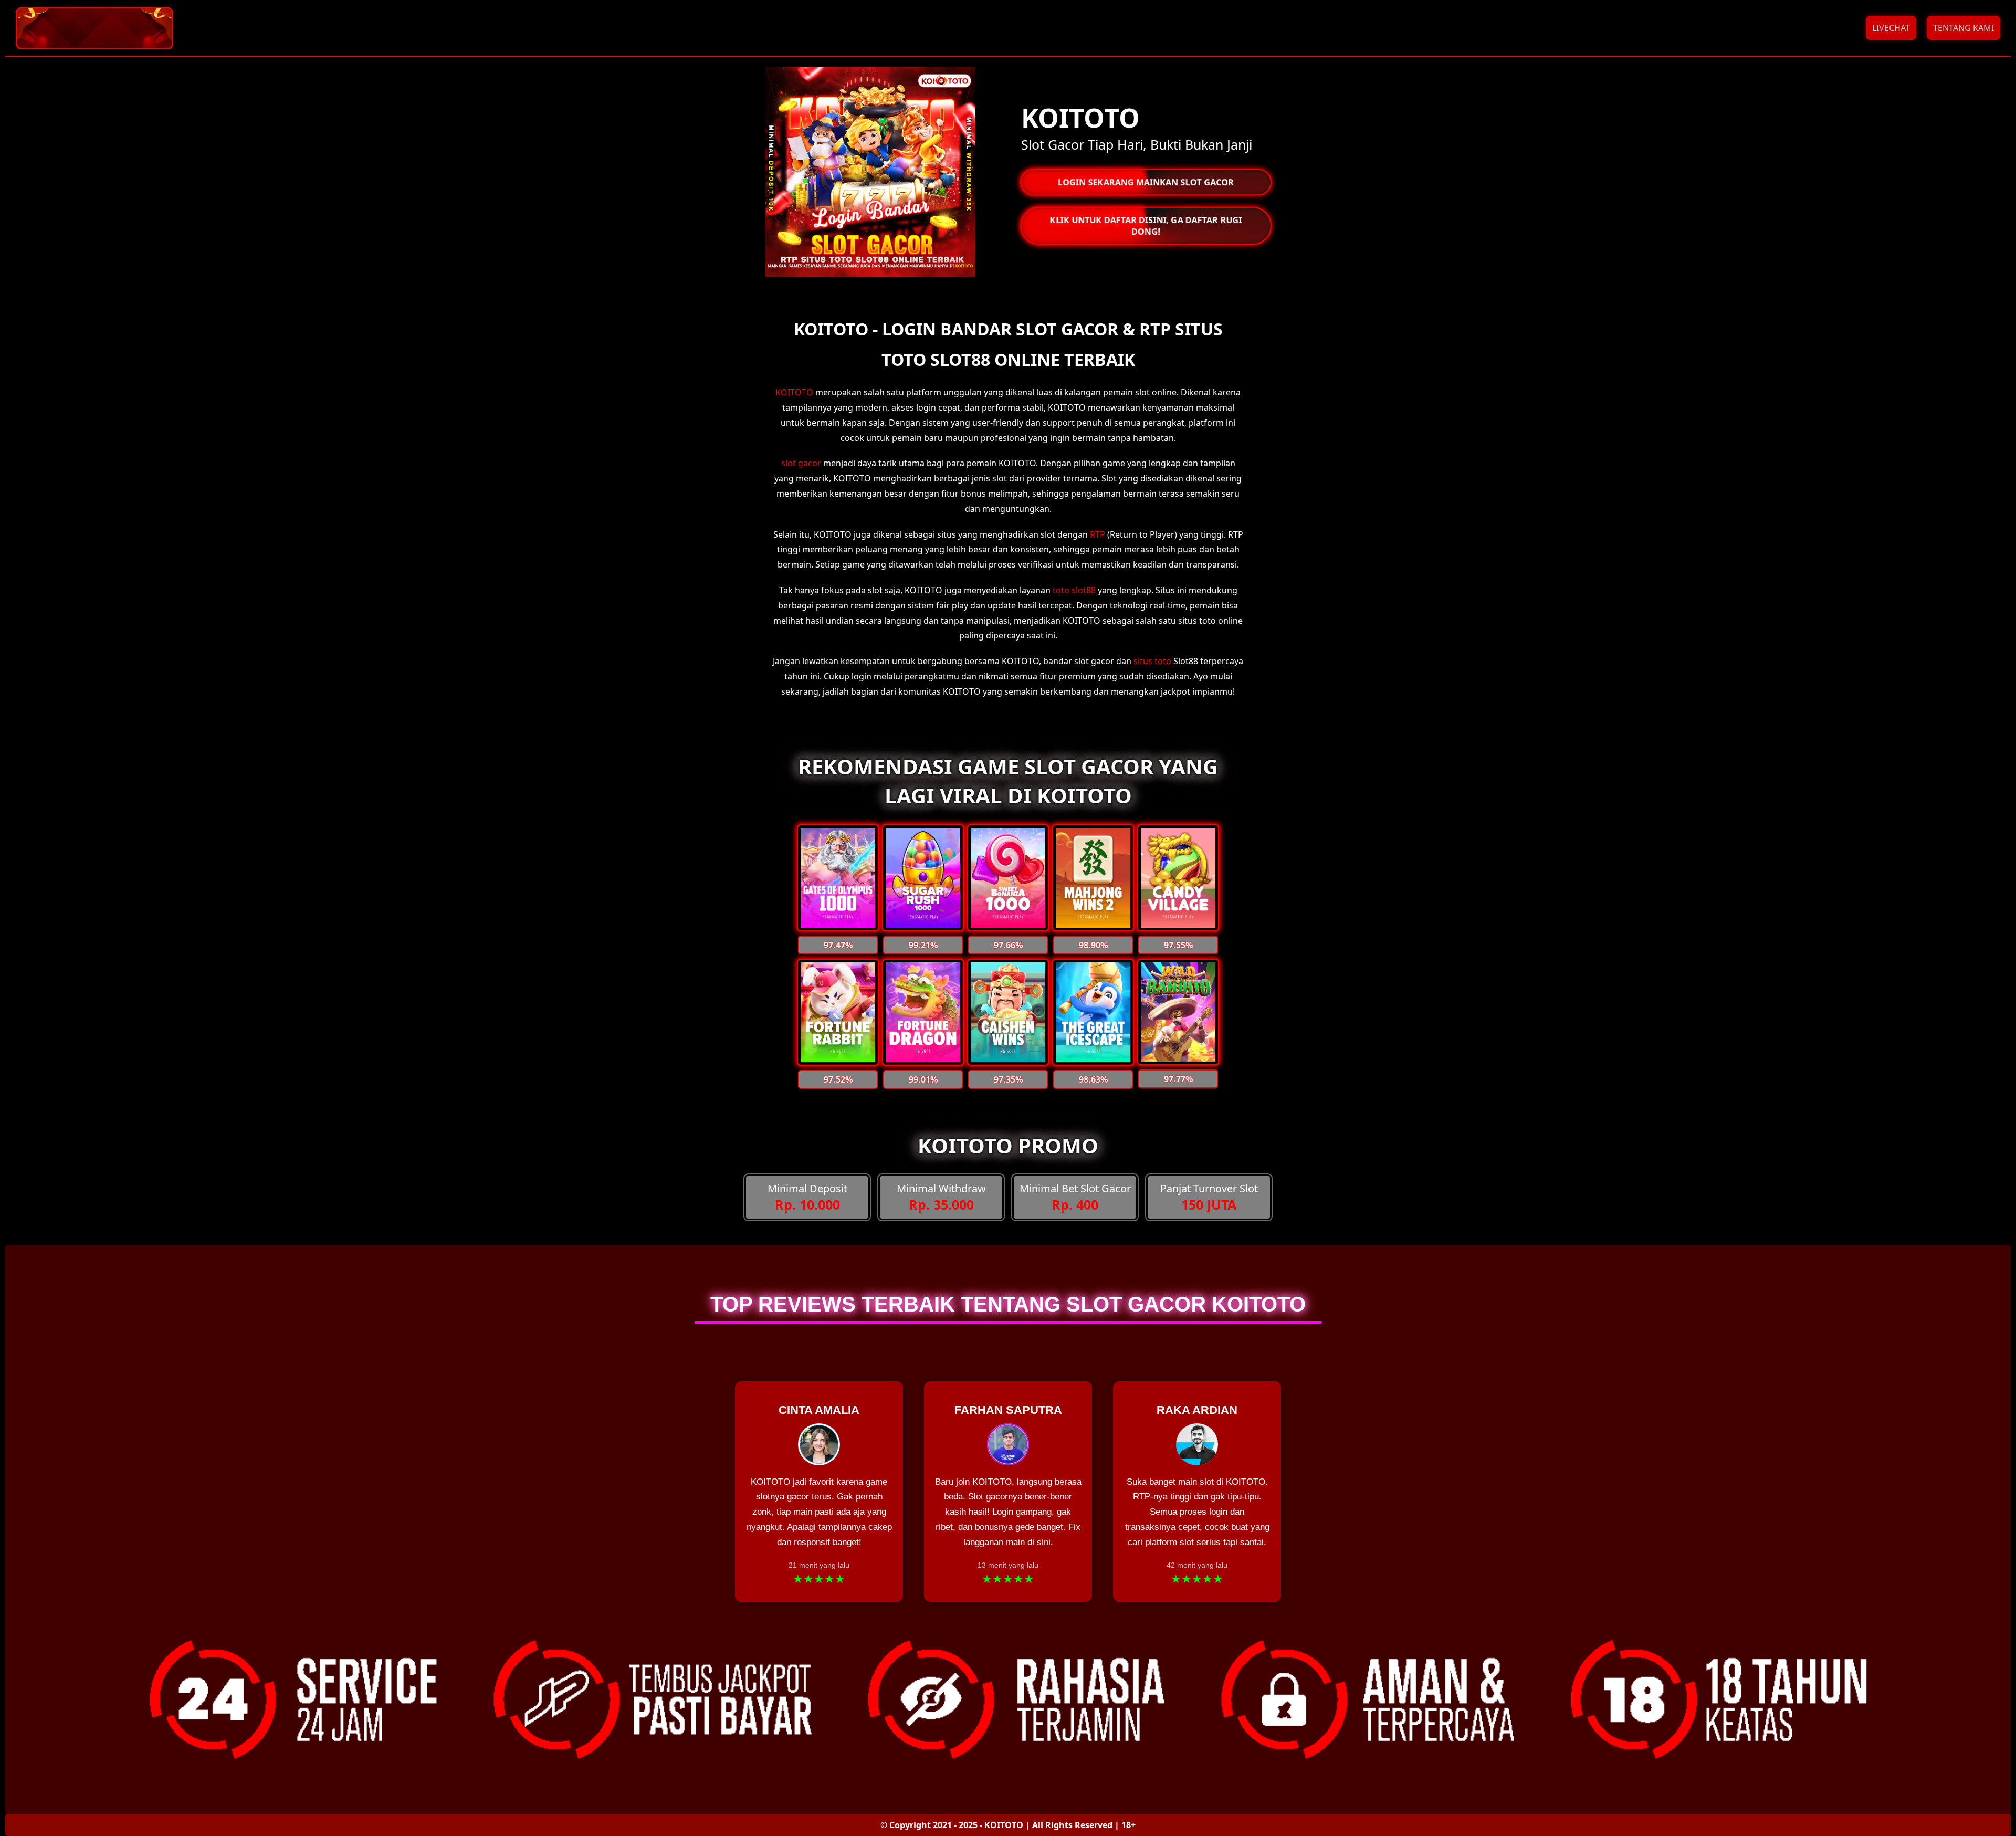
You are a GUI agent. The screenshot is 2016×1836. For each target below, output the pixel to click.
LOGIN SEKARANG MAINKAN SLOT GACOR (1146, 182)
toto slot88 (1074, 590)
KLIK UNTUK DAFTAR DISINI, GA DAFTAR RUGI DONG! (1146, 225)
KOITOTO (794, 392)
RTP (1098, 534)
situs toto (1152, 661)
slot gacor (801, 463)
